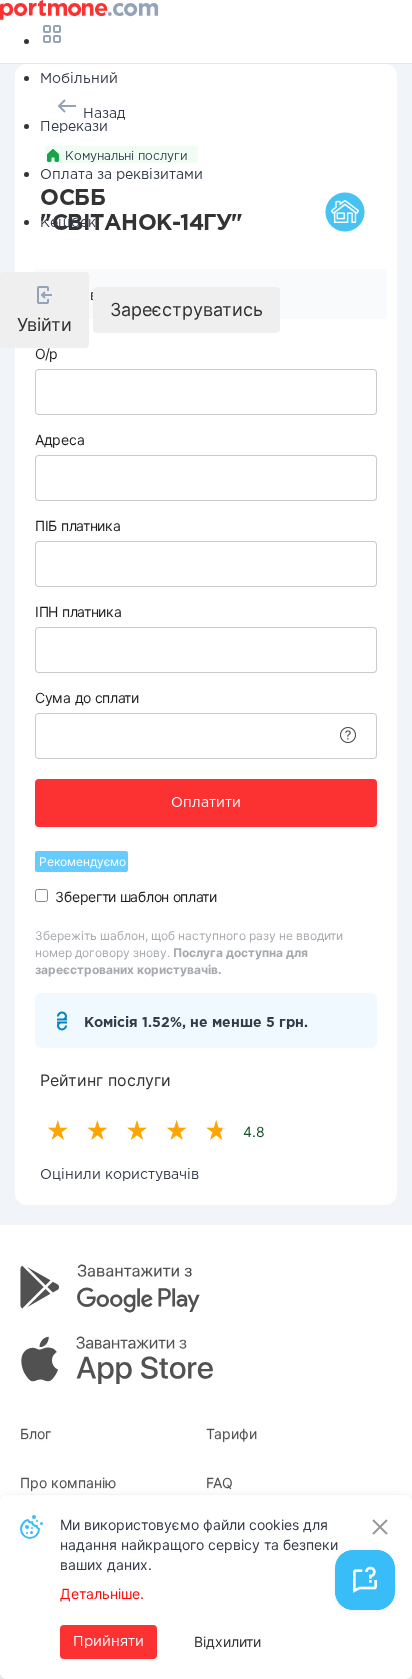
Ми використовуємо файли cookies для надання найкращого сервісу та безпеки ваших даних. (199, 1544)
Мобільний (79, 79)
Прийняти (108, 1642)
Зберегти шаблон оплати (135, 896)
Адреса (59, 439)
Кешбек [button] (68, 223)
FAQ (219, 1482)
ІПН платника (78, 611)
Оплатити (206, 803)
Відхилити (227, 1641)
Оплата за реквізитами (121, 175)
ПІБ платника (77, 525)
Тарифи (231, 1433)
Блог (35, 1433)
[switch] (41, 895)
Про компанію (68, 1482)
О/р (46, 353)
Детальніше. (102, 1593)
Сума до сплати (87, 697)
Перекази (74, 127)
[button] (44, 310)
